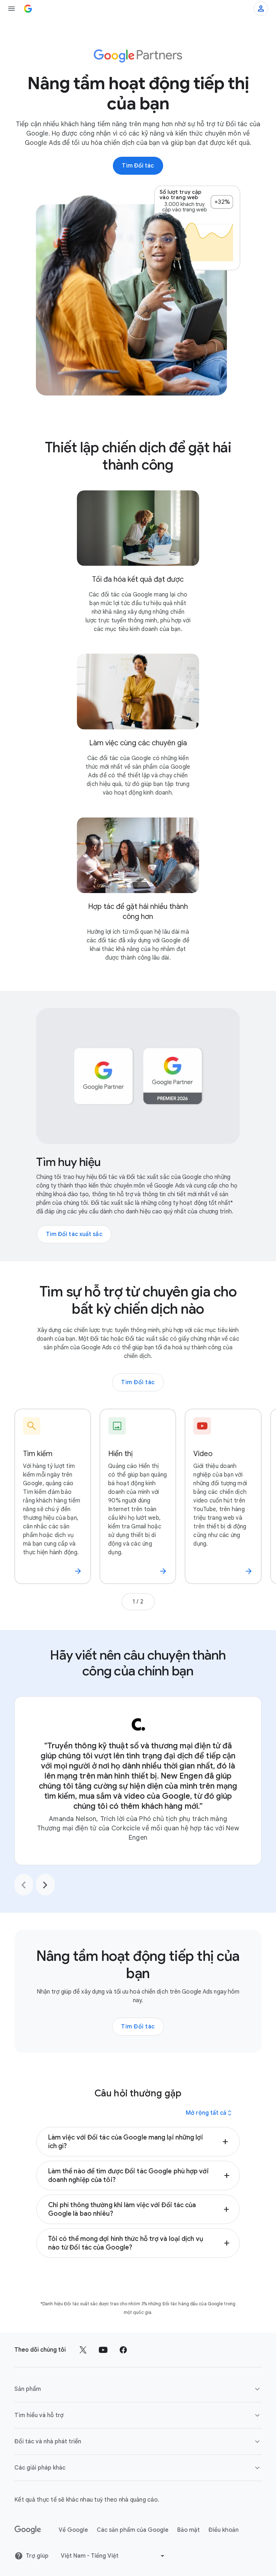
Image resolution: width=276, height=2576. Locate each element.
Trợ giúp (37, 2556)
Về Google (73, 2530)
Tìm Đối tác (138, 1382)
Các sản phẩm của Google (133, 2530)
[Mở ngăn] (11, 9)
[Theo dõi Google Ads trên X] (83, 2350)
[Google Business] (28, 9)
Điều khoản (224, 2530)
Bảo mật (188, 2530)
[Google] (28, 2530)
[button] (138, 2142)
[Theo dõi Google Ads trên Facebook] (123, 2350)
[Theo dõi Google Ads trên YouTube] (103, 2350)
